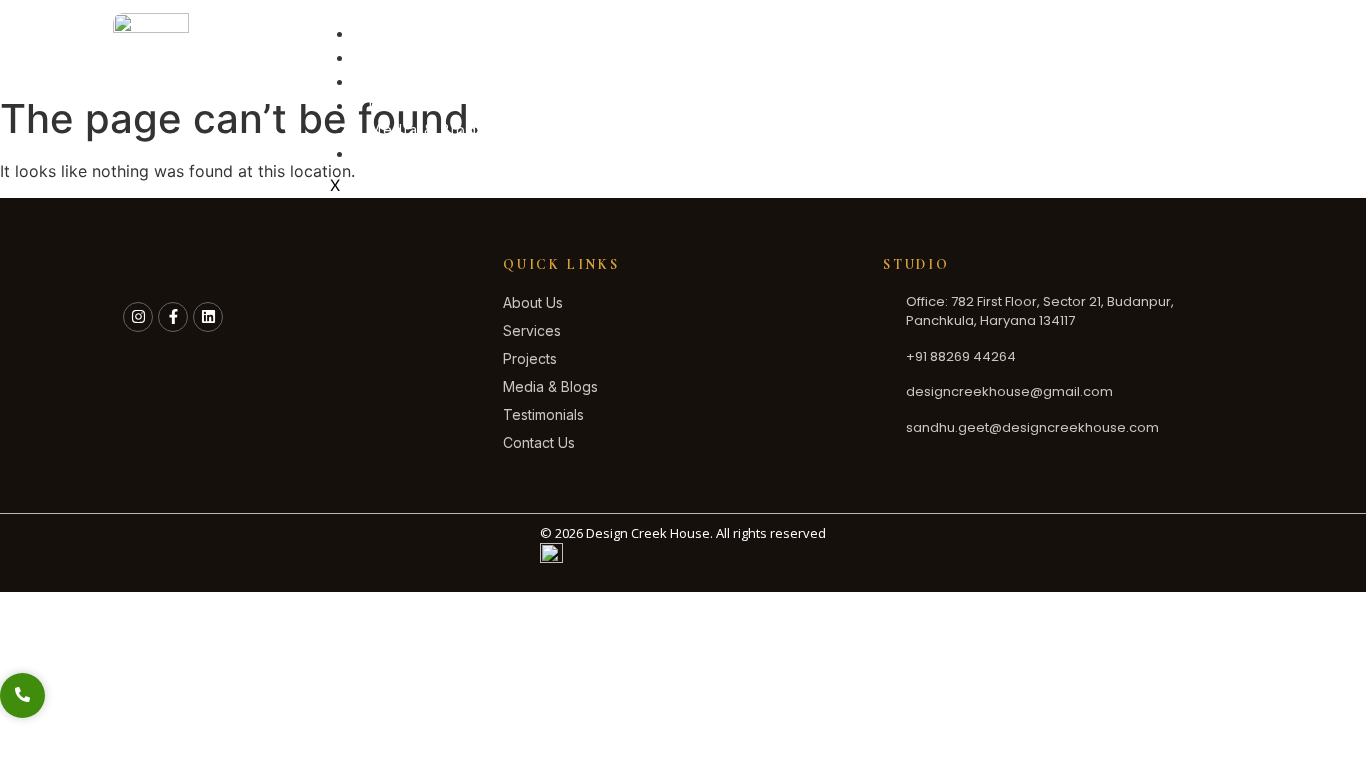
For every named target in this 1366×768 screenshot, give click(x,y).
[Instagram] (138, 317)
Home (392, 33)
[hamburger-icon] (1022, 29)
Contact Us (413, 153)
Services (405, 81)
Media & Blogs (427, 129)
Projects (403, 105)
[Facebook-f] (173, 317)
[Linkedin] (208, 317)
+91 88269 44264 (1146, 44)
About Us (406, 57)
